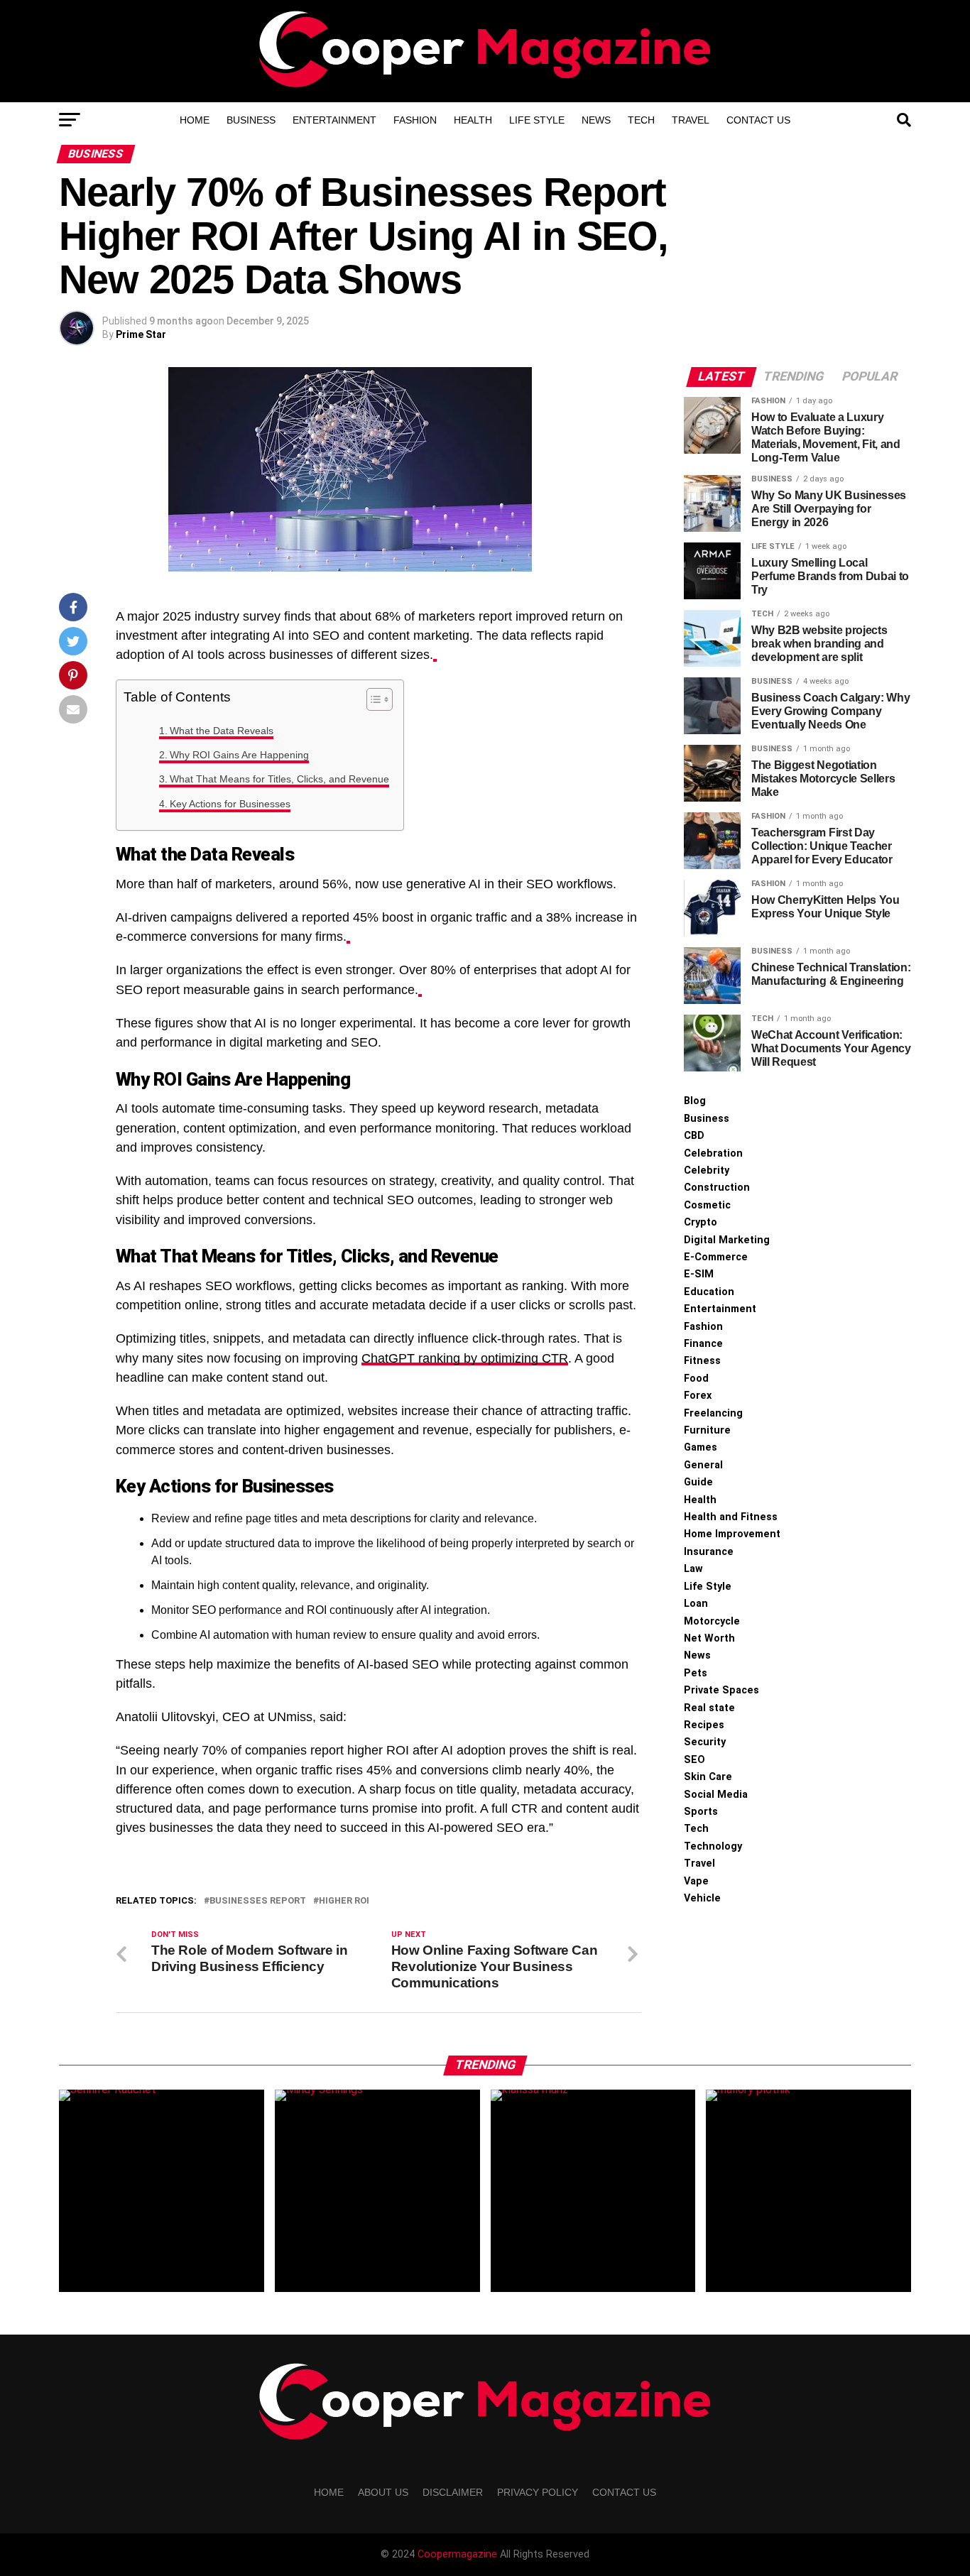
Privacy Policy (538, 2492)
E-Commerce (716, 1257)
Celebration (713, 1153)
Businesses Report (258, 1901)
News (596, 120)
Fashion (415, 120)
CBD (694, 1136)
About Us (383, 2492)
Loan (696, 1604)
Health (473, 120)
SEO (694, 1760)
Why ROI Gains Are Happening (239, 755)
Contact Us (758, 120)
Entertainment (334, 120)
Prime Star (141, 334)
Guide (698, 1482)
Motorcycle (712, 1621)
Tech (641, 120)
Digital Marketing (727, 1240)
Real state (709, 1708)
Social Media (716, 1795)
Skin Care (708, 1777)
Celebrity (707, 1170)
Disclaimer (453, 2492)
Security (705, 1742)
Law (693, 1569)
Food (696, 1379)
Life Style (537, 120)
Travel (691, 120)
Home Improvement (732, 1534)
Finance (703, 1344)
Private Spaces (721, 1690)
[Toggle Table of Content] (372, 699)
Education (709, 1292)
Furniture (707, 1430)
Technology (713, 1846)
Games (701, 1447)
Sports (701, 1812)
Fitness (702, 1361)
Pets (696, 1673)
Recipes (704, 1725)
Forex (698, 1396)
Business (251, 120)
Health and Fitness (731, 1517)
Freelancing (713, 1413)
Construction (717, 1188)
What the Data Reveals (222, 731)
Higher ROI (344, 1901)
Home (195, 120)
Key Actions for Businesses (230, 804)
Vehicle (702, 1898)
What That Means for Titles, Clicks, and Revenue (279, 779)
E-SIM (699, 1274)
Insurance (709, 1552)
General (703, 1465)
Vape (696, 1881)
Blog (695, 1101)
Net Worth (709, 1638)
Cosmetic (707, 1205)
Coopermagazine (459, 2554)
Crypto (701, 1222)
